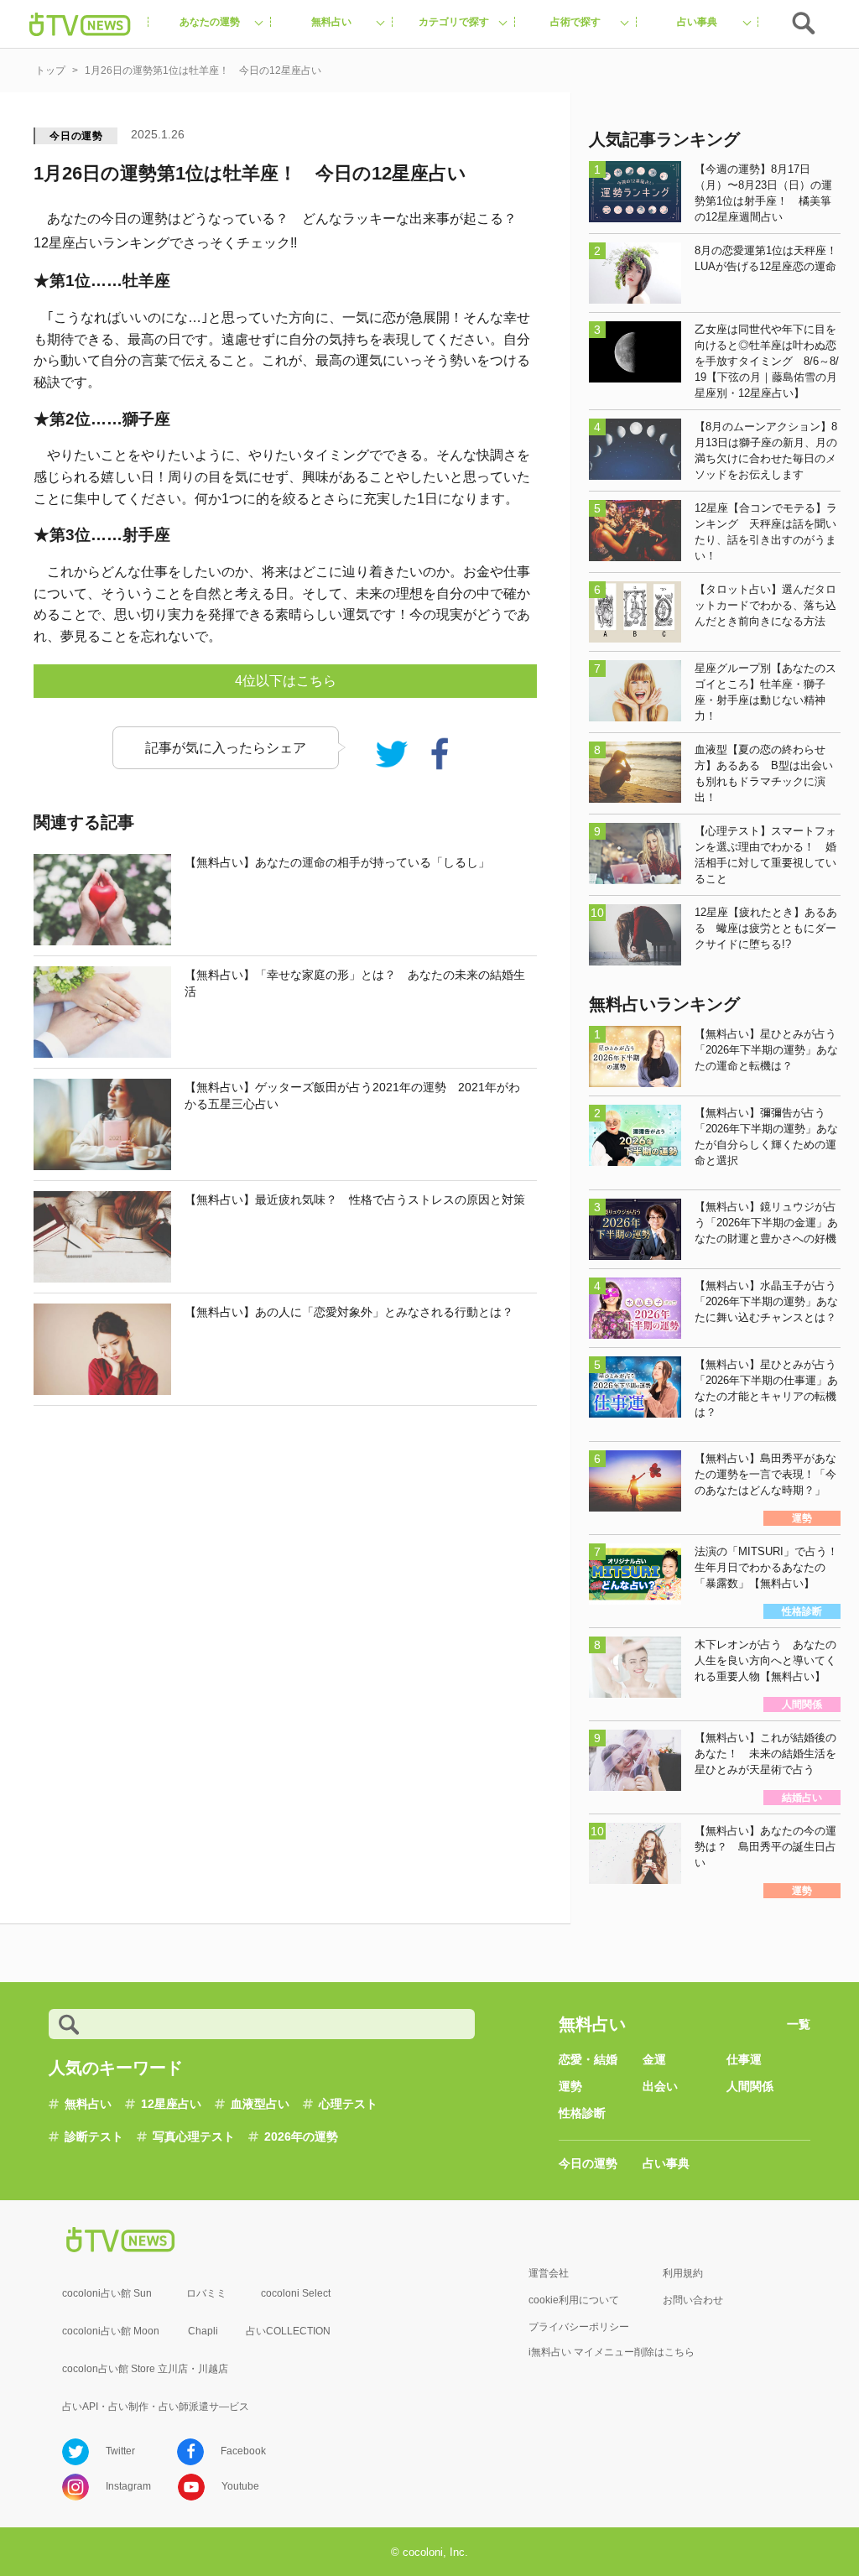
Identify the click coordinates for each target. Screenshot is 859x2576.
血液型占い (260, 2104)
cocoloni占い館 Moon (111, 2331)
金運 (654, 2059)
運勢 (570, 2086)
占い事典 (666, 2163)
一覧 (799, 2024)
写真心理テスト (194, 2136)
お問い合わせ (693, 2300)
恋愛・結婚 (588, 2059)
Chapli (203, 2331)
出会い (660, 2086)
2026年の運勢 (301, 2136)
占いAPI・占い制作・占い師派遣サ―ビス (156, 2407)
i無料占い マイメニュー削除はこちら (612, 2352)
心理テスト (348, 2104)
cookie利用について (574, 2300)
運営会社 (549, 2273)
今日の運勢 (76, 136)
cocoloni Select (296, 2293)
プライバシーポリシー (579, 2327)
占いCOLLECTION (288, 2331)
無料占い (88, 2104)
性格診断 (582, 2113)
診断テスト (94, 2136)
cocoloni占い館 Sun (107, 2293)
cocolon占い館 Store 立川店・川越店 (145, 2369)
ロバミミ (206, 2293)
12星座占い (171, 2104)
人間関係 (750, 2086)
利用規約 (683, 2273)
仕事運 (744, 2059)
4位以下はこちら (286, 681)
